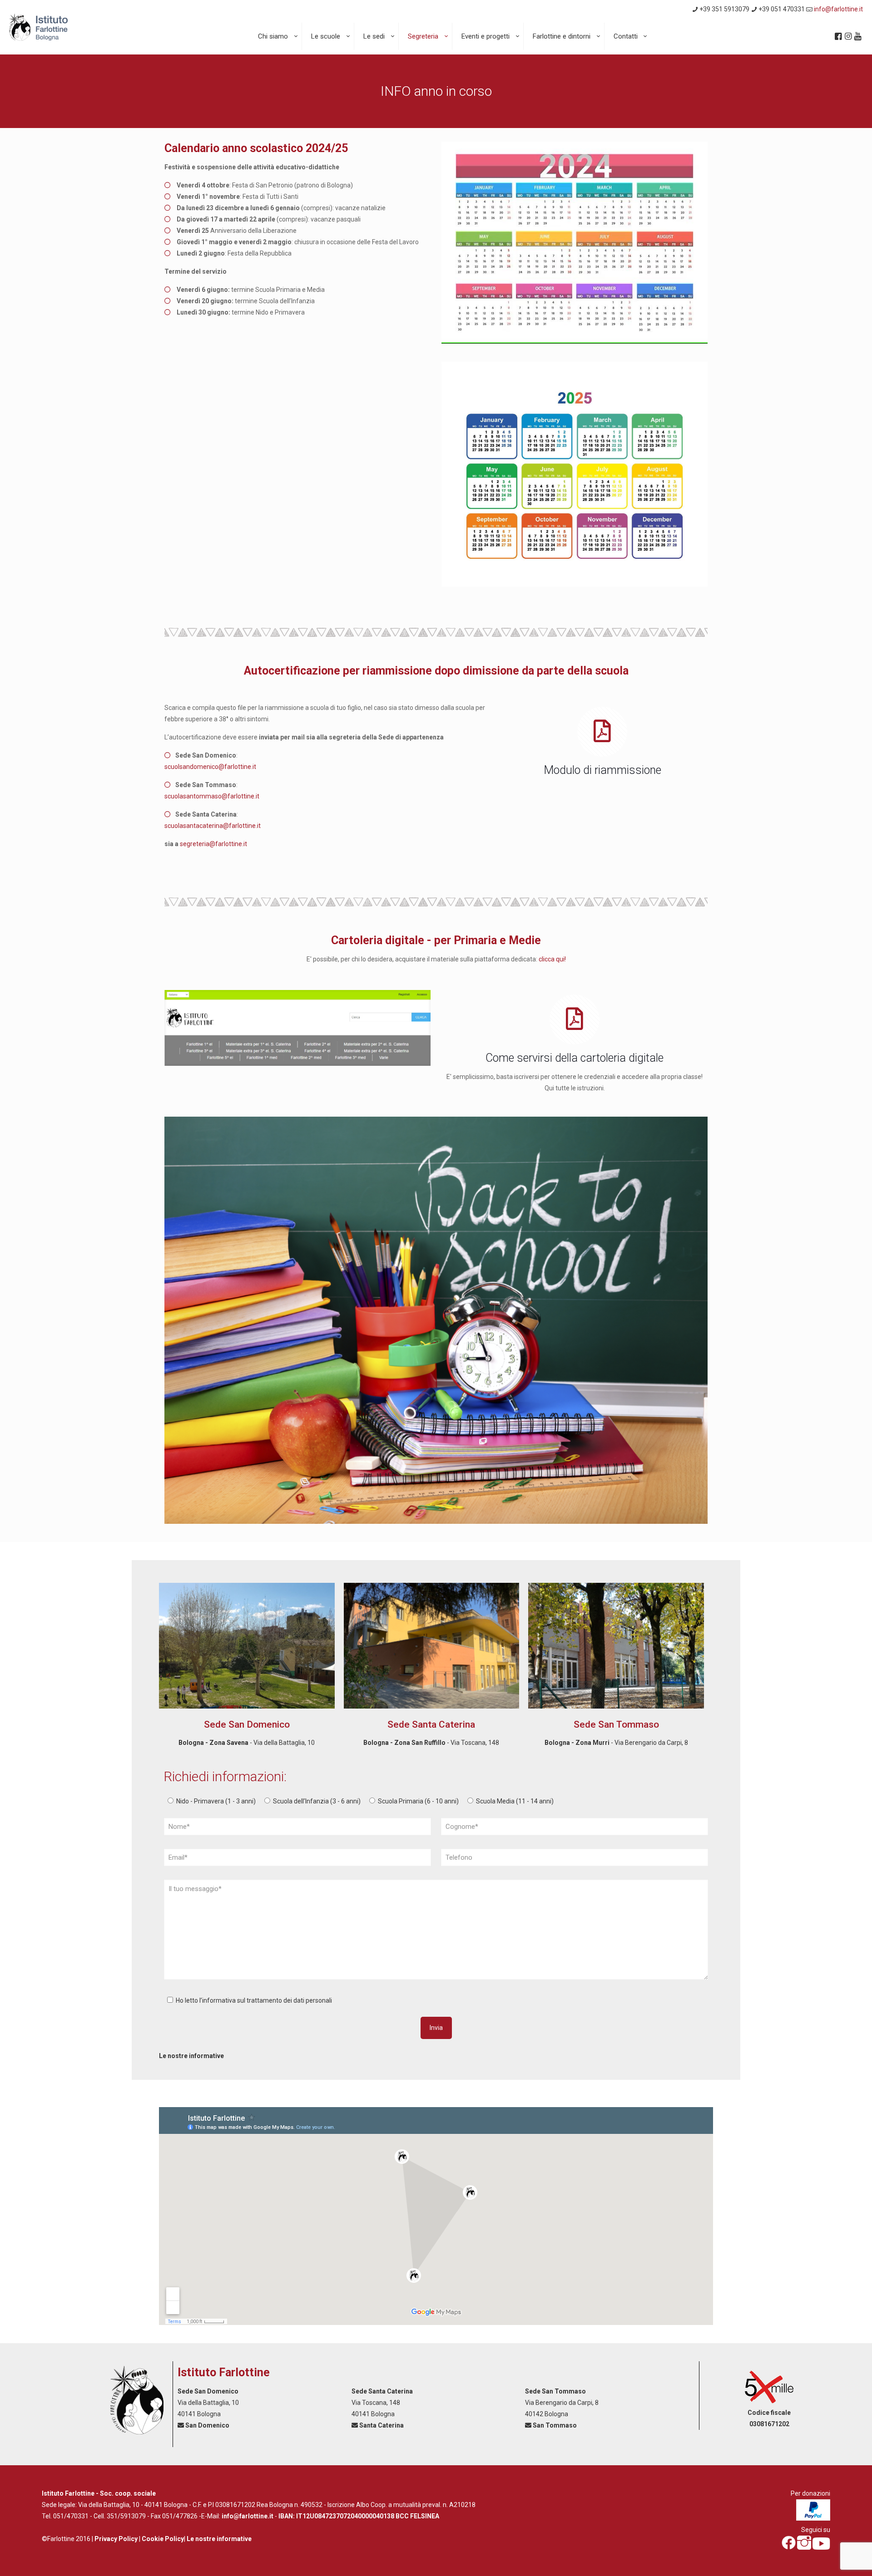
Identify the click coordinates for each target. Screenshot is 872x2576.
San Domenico (207, 2425)
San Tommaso (555, 2425)
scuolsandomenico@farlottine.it (210, 767)
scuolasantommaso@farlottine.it (212, 796)
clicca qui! (552, 959)
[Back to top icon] (828, 2557)
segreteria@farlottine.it (213, 844)
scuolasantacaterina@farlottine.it (213, 826)
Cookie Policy (163, 2539)
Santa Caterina (381, 2425)
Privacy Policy (116, 2539)
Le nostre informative (191, 2056)
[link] (297, 1028)
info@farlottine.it (838, 9)
